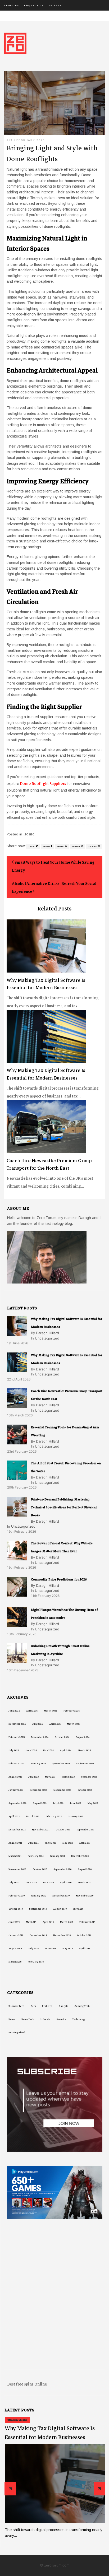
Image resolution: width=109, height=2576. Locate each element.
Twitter (32, 846)
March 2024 (84, 1750)
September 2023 (85, 1764)
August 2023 (15, 1777)
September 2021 (85, 1830)
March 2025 (74, 1724)
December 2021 (17, 1830)
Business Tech (16, 2006)
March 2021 (15, 1856)
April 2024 (66, 1750)
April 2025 (55, 1724)
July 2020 (14, 1882)
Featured (47, 2006)
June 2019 (14, 1922)
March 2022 (33, 1816)
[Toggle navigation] (7, 16)
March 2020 (84, 1882)
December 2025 (17, 1724)
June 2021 (51, 1843)
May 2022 (93, 1803)
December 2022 (38, 1790)
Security (61, 2019)
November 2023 (61, 1764)
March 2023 (68, 1777)
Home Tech (28, 2019)
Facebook (47, 846)
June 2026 (14, 1711)
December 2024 (40, 1737)
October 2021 (63, 1830)
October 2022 (85, 1790)
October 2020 (40, 1869)
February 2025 (17, 1737)
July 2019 (78, 1909)
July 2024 (14, 1750)
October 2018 (84, 1935)
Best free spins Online (27, 2384)
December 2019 (61, 1896)
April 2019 (48, 1922)
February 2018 (36, 1962)
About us (12, 6)
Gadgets (63, 2006)
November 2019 (85, 1896)
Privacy (55, 6)
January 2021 (57, 1856)
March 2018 (15, 1962)
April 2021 (85, 1843)
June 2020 (31, 1882)
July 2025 (38, 1724)
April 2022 (14, 1816)
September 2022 (17, 1803)
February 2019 (87, 1922)
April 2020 (66, 1882)
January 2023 (16, 1790)
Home (29, 834)
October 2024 (62, 1737)
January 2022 (76, 1816)
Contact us (34, 6)
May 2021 (68, 1843)
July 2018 (33, 1949)
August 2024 (83, 1737)
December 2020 (80, 1856)
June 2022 (76, 1803)
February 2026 (72, 1711)
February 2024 (17, 1764)
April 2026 (32, 1711)
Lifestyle (45, 2019)
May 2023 (50, 1777)
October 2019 (16, 1909)
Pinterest (93, 846)
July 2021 (33, 1843)
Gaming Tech (82, 2006)
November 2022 (62, 1790)
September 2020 (62, 1869)
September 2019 (38, 1909)
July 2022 (58, 1803)
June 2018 (51, 1949)
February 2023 (89, 1777)
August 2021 (15, 1843)
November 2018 (62, 1935)
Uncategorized (17, 2033)
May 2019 (31, 1922)
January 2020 (38, 1896)
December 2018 (38, 1935)
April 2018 (85, 1949)
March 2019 (67, 1922)
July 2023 (33, 1777)
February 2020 (17, 1896)
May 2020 (48, 1882)
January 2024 (38, 1764)
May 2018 (68, 1949)
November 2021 (41, 1830)
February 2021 (36, 1856)
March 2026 (51, 1711)
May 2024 (48, 1750)
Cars (33, 2006)
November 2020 (17, 1869)
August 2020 (85, 1869)
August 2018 (15, 1949)
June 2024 (31, 1750)
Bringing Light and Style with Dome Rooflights (52, 154)
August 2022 (40, 1803)
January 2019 (16, 1935)
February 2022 (54, 1816)
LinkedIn (76, 846)
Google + (61, 846)
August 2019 (60, 1909)
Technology (79, 2019)
